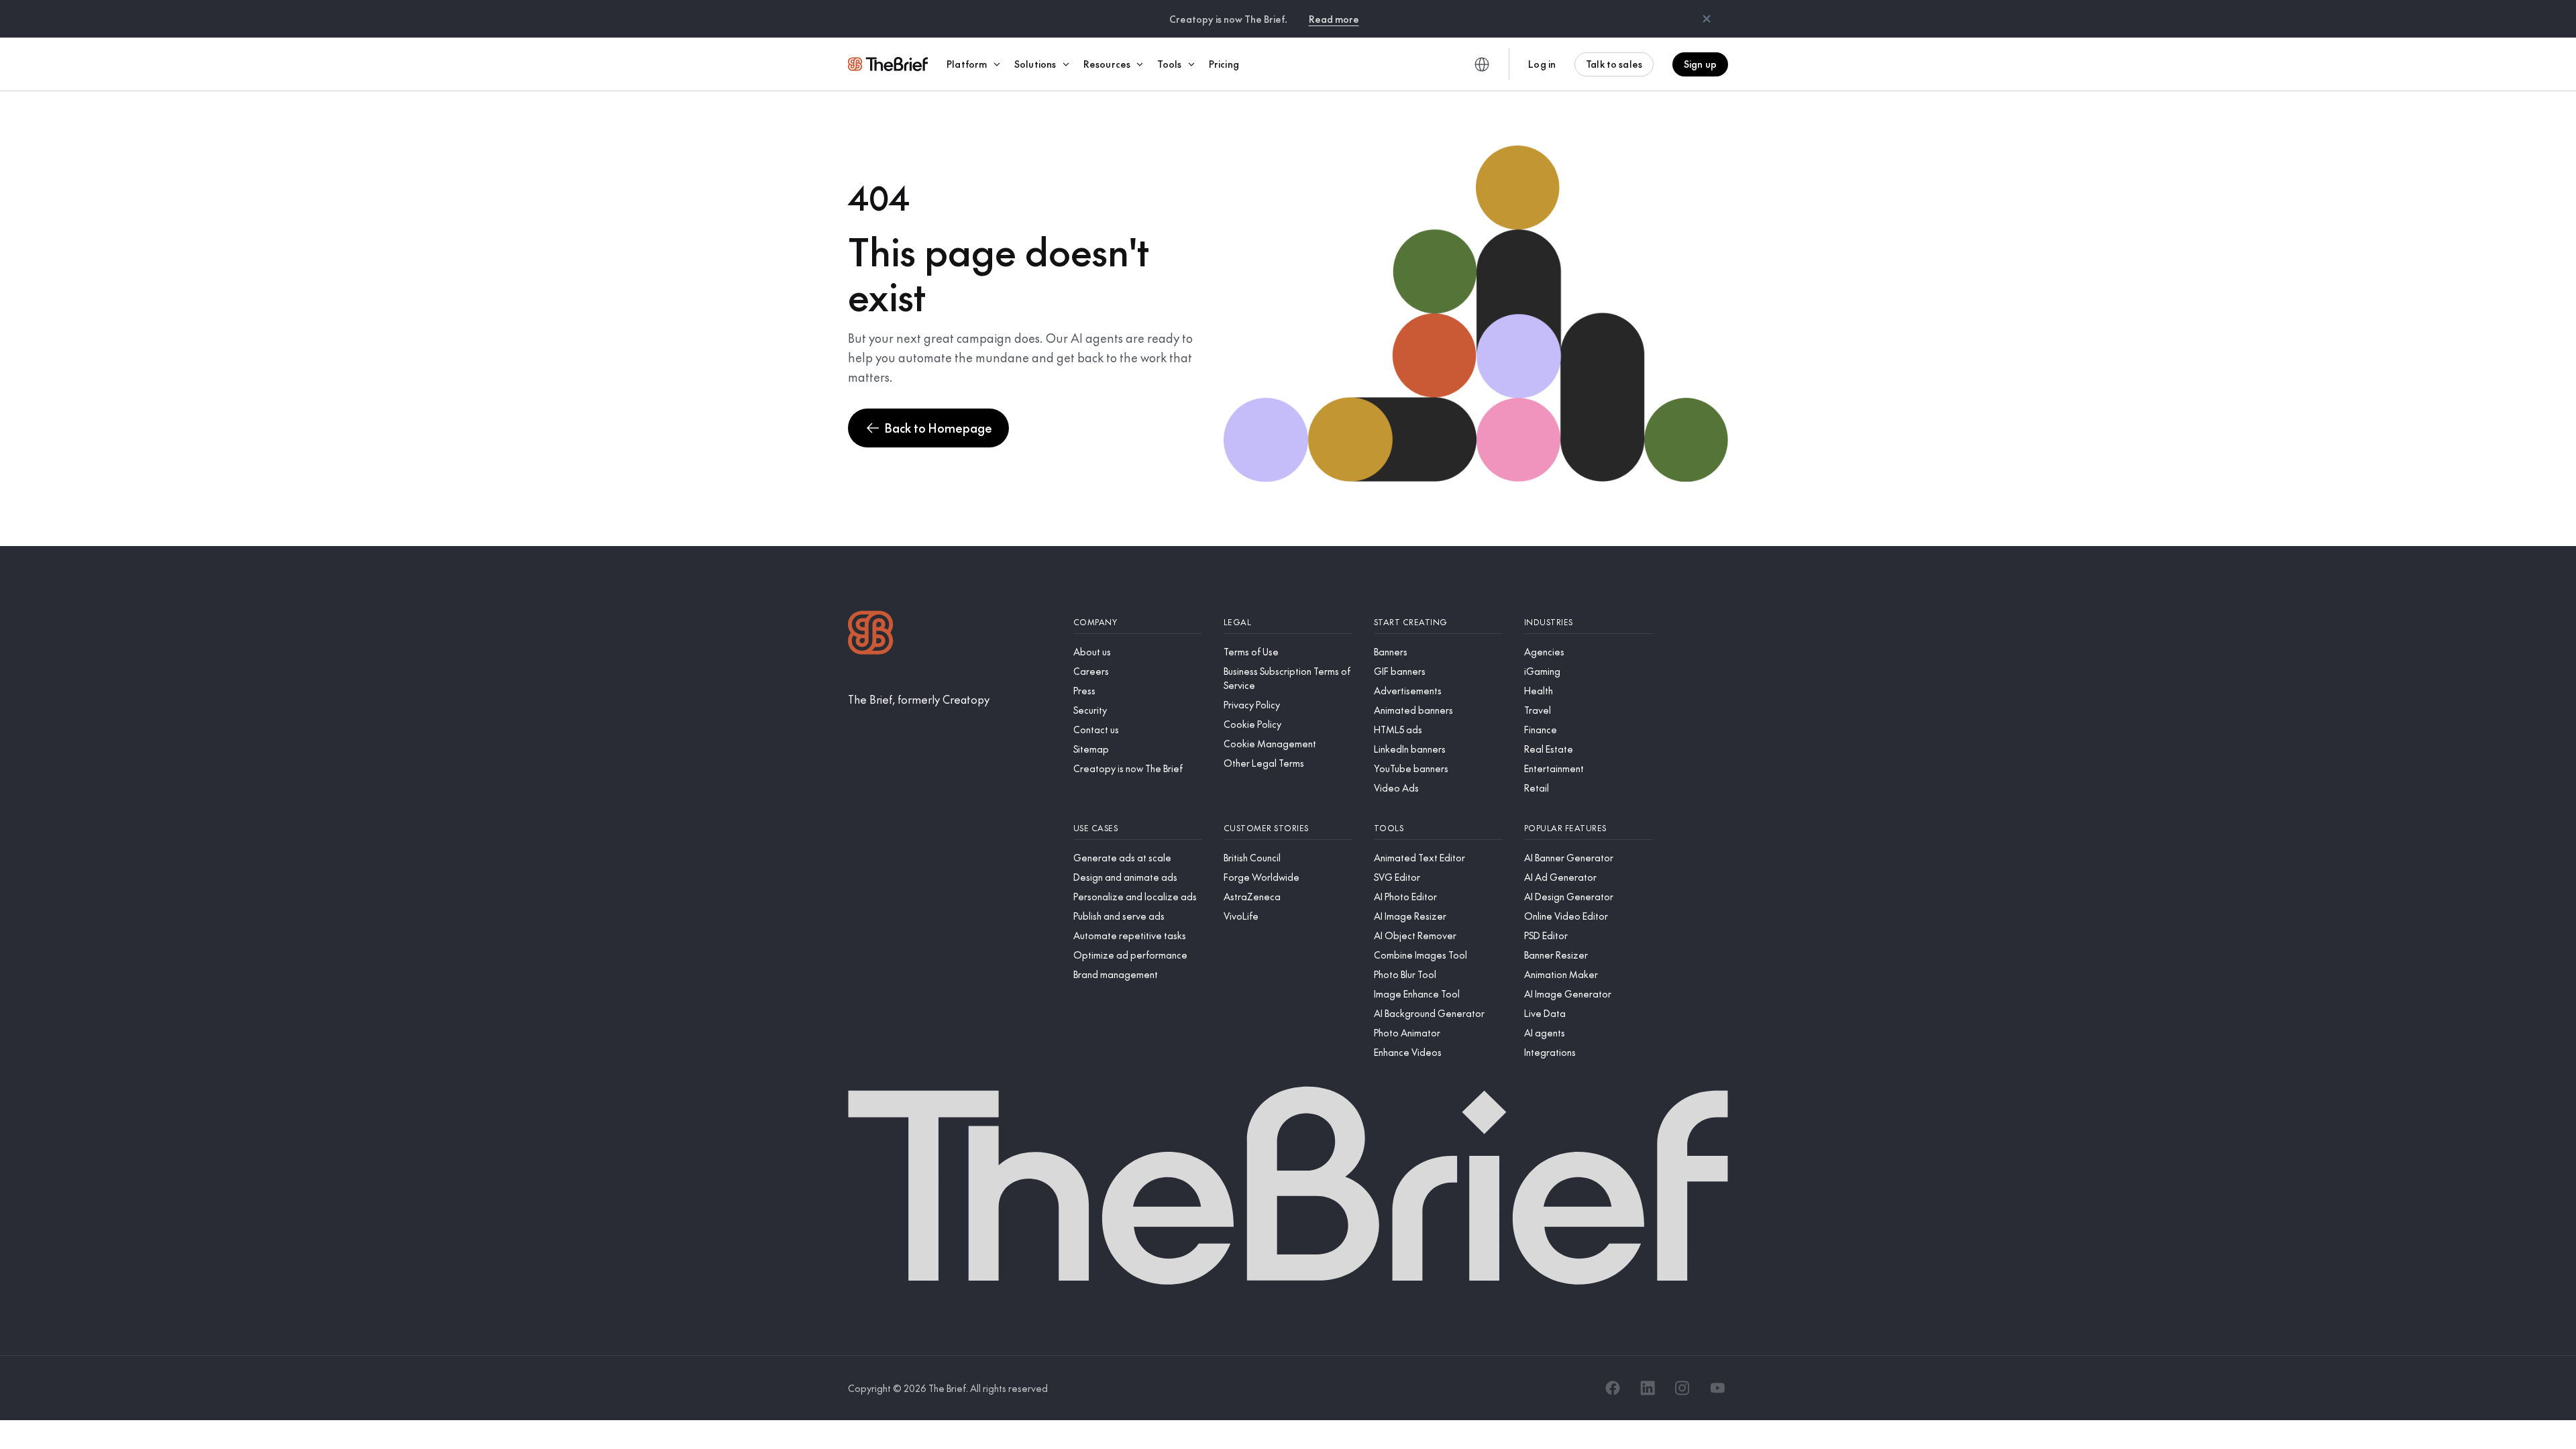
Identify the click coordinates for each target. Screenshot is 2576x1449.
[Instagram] (1682, 1388)
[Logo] (871, 634)
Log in (1542, 64)
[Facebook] (1613, 1388)
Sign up (1700, 64)
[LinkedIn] (1648, 1388)
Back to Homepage (938, 428)
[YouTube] (1717, 1388)
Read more (1334, 19)
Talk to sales (1614, 64)
